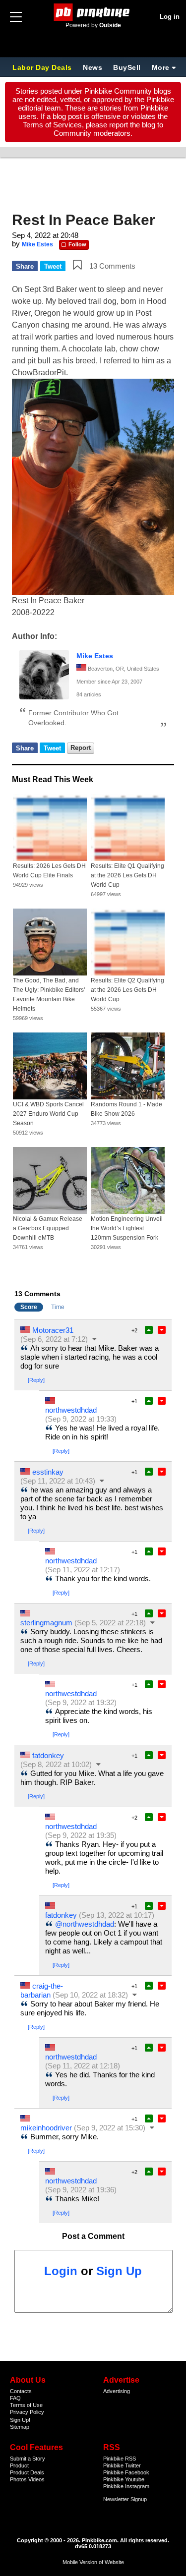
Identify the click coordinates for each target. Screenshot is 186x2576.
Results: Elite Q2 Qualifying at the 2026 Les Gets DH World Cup (127, 990)
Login (61, 2271)
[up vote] (149, 1330)
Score (29, 1307)
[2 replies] (95, 1339)
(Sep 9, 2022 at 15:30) (110, 2128)
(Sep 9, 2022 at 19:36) (81, 2190)
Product (19, 2465)
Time (58, 1307)
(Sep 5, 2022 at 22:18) (110, 1623)
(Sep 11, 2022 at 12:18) (83, 2066)
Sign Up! (20, 2420)
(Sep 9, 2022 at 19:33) (81, 1419)
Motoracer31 (53, 1330)
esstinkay (48, 1472)
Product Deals (27, 2472)
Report (81, 748)
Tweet (53, 266)
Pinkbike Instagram (126, 2486)
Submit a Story (28, 2459)
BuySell (127, 67)
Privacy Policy (27, 2412)
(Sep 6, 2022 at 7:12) (54, 1339)
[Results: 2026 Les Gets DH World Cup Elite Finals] (50, 828)
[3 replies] (99, 1764)
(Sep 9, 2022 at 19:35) (81, 1835)
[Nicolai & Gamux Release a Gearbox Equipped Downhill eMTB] (50, 1180)
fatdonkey (48, 1755)
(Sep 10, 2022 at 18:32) (90, 1995)
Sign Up (119, 2271)
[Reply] (36, 1380)
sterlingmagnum (46, 1623)
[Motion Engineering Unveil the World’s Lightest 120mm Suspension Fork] (128, 1180)
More (161, 67)
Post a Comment (93, 2236)
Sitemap (20, 2427)
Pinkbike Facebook (126, 2472)
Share (25, 266)
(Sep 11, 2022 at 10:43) (58, 1481)
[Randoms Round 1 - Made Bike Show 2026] (128, 1066)
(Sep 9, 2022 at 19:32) (81, 1702)
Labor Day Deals (43, 67)
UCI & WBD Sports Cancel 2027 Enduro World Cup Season (48, 1114)
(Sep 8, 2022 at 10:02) (56, 1764)
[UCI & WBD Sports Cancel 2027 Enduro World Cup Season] (50, 1066)
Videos (36, 2479)
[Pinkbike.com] (93, 12)
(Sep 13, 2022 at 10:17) (117, 1915)
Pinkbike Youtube (124, 2479)
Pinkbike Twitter (122, 2465)
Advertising (117, 2391)
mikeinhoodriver (46, 2128)
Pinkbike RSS (120, 2459)
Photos (18, 2479)
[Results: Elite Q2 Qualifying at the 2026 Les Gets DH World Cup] (128, 942)
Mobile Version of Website (93, 2562)
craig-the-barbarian (42, 1990)
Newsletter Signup (125, 2499)
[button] (77, 265)
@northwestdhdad (85, 1924)
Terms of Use (26, 2405)
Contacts (21, 2391)
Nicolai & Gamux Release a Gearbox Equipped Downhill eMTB (48, 1228)
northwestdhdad (71, 1410)
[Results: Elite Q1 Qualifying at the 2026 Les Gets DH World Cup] (128, 828)
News (93, 67)
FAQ (15, 2398)
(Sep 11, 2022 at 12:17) (83, 1570)
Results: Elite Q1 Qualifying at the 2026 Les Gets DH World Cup (127, 875)
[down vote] (162, 1330)
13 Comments (112, 266)
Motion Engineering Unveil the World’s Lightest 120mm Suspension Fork (127, 1228)
